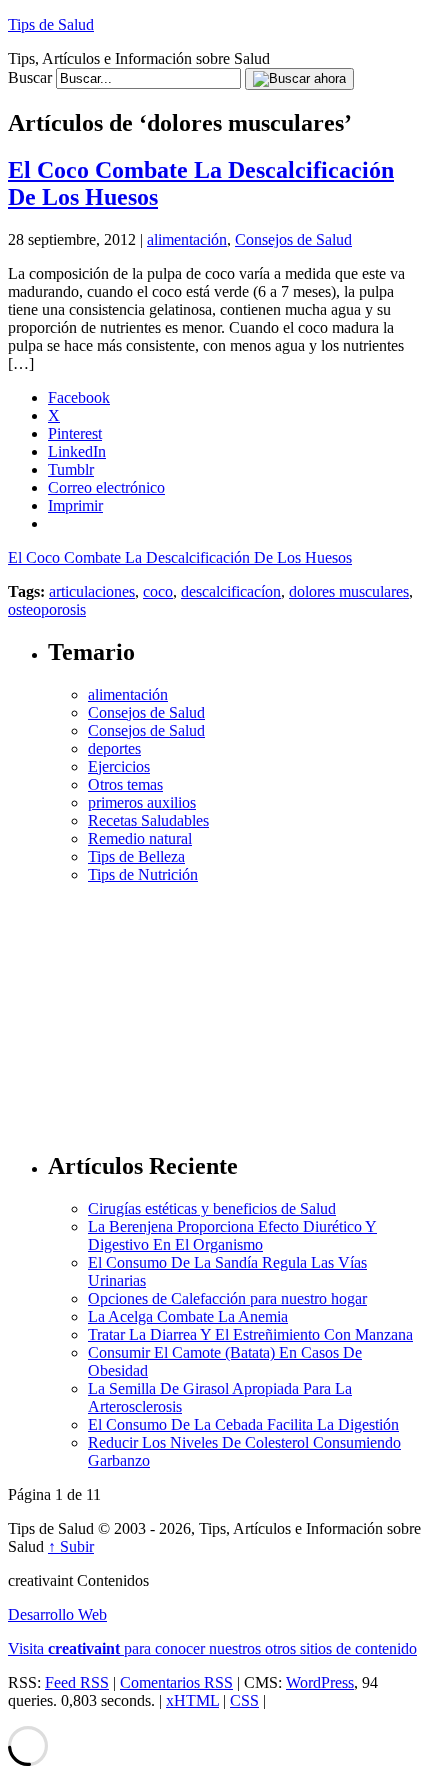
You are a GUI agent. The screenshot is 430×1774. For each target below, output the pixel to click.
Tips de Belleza (136, 856)
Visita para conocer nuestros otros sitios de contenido (212, 1648)
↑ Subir (71, 1546)
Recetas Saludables (148, 820)
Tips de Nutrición (143, 874)
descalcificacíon (231, 591)
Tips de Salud (51, 24)
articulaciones (92, 591)
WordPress (320, 1682)
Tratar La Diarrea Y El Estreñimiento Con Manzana (250, 1334)
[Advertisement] (235, 1009)
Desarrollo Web (57, 1614)
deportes (114, 748)
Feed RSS (77, 1682)
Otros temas (125, 784)
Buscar (30, 77)
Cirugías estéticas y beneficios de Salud (212, 1208)
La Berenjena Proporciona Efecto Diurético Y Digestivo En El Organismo (232, 1235)
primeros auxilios (142, 802)
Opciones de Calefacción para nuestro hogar (227, 1298)
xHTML (192, 1700)
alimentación (187, 239)
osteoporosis (47, 609)
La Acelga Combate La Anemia (188, 1316)
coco (158, 591)
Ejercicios (119, 766)
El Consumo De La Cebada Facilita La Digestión (243, 1424)
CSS (244, 1700)
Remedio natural (140, 838)
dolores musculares (349, 591)
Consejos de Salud (293, 239)
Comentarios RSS (176, 1682)
